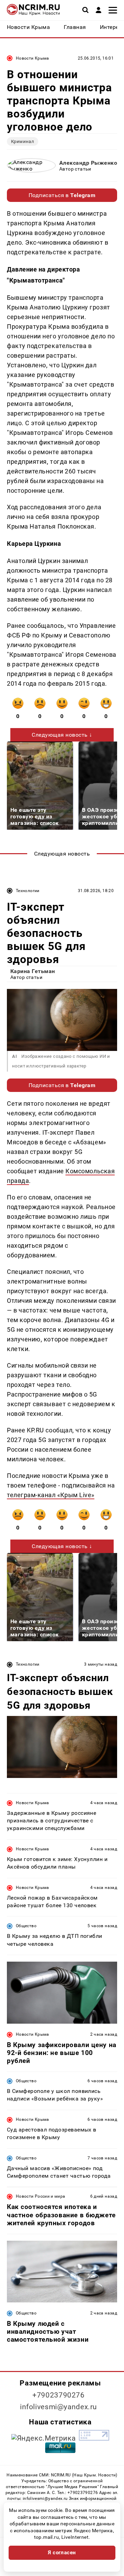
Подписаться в (62, 195)
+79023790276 (59, 2395)
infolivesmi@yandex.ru (59, 2407)
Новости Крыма (33, 58)
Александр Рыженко (88, 163)
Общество (26, 1926)
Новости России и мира (41, 2196)
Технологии (28, 891)
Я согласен (62, 2553)
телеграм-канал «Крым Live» (51, 1495)
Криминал (23, 141)
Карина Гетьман (33, 971)
